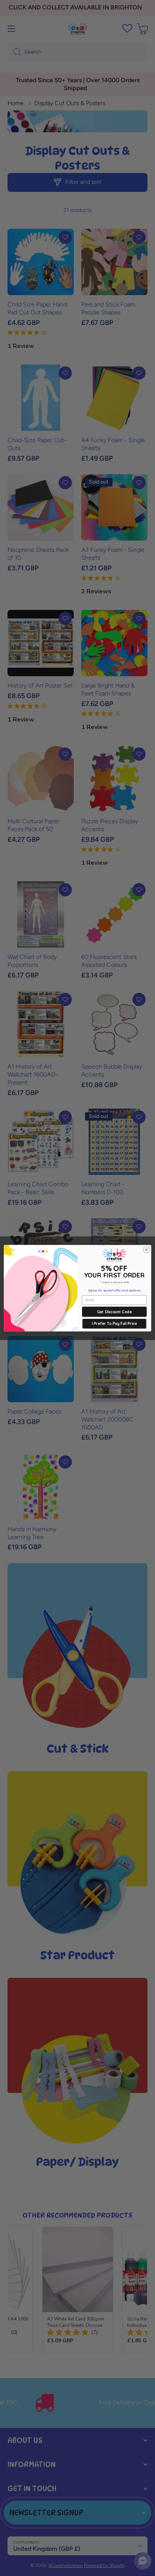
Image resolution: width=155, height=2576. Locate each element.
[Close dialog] (146, 1250)
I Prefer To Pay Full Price (114, 1324)
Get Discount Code (114, 1312)
